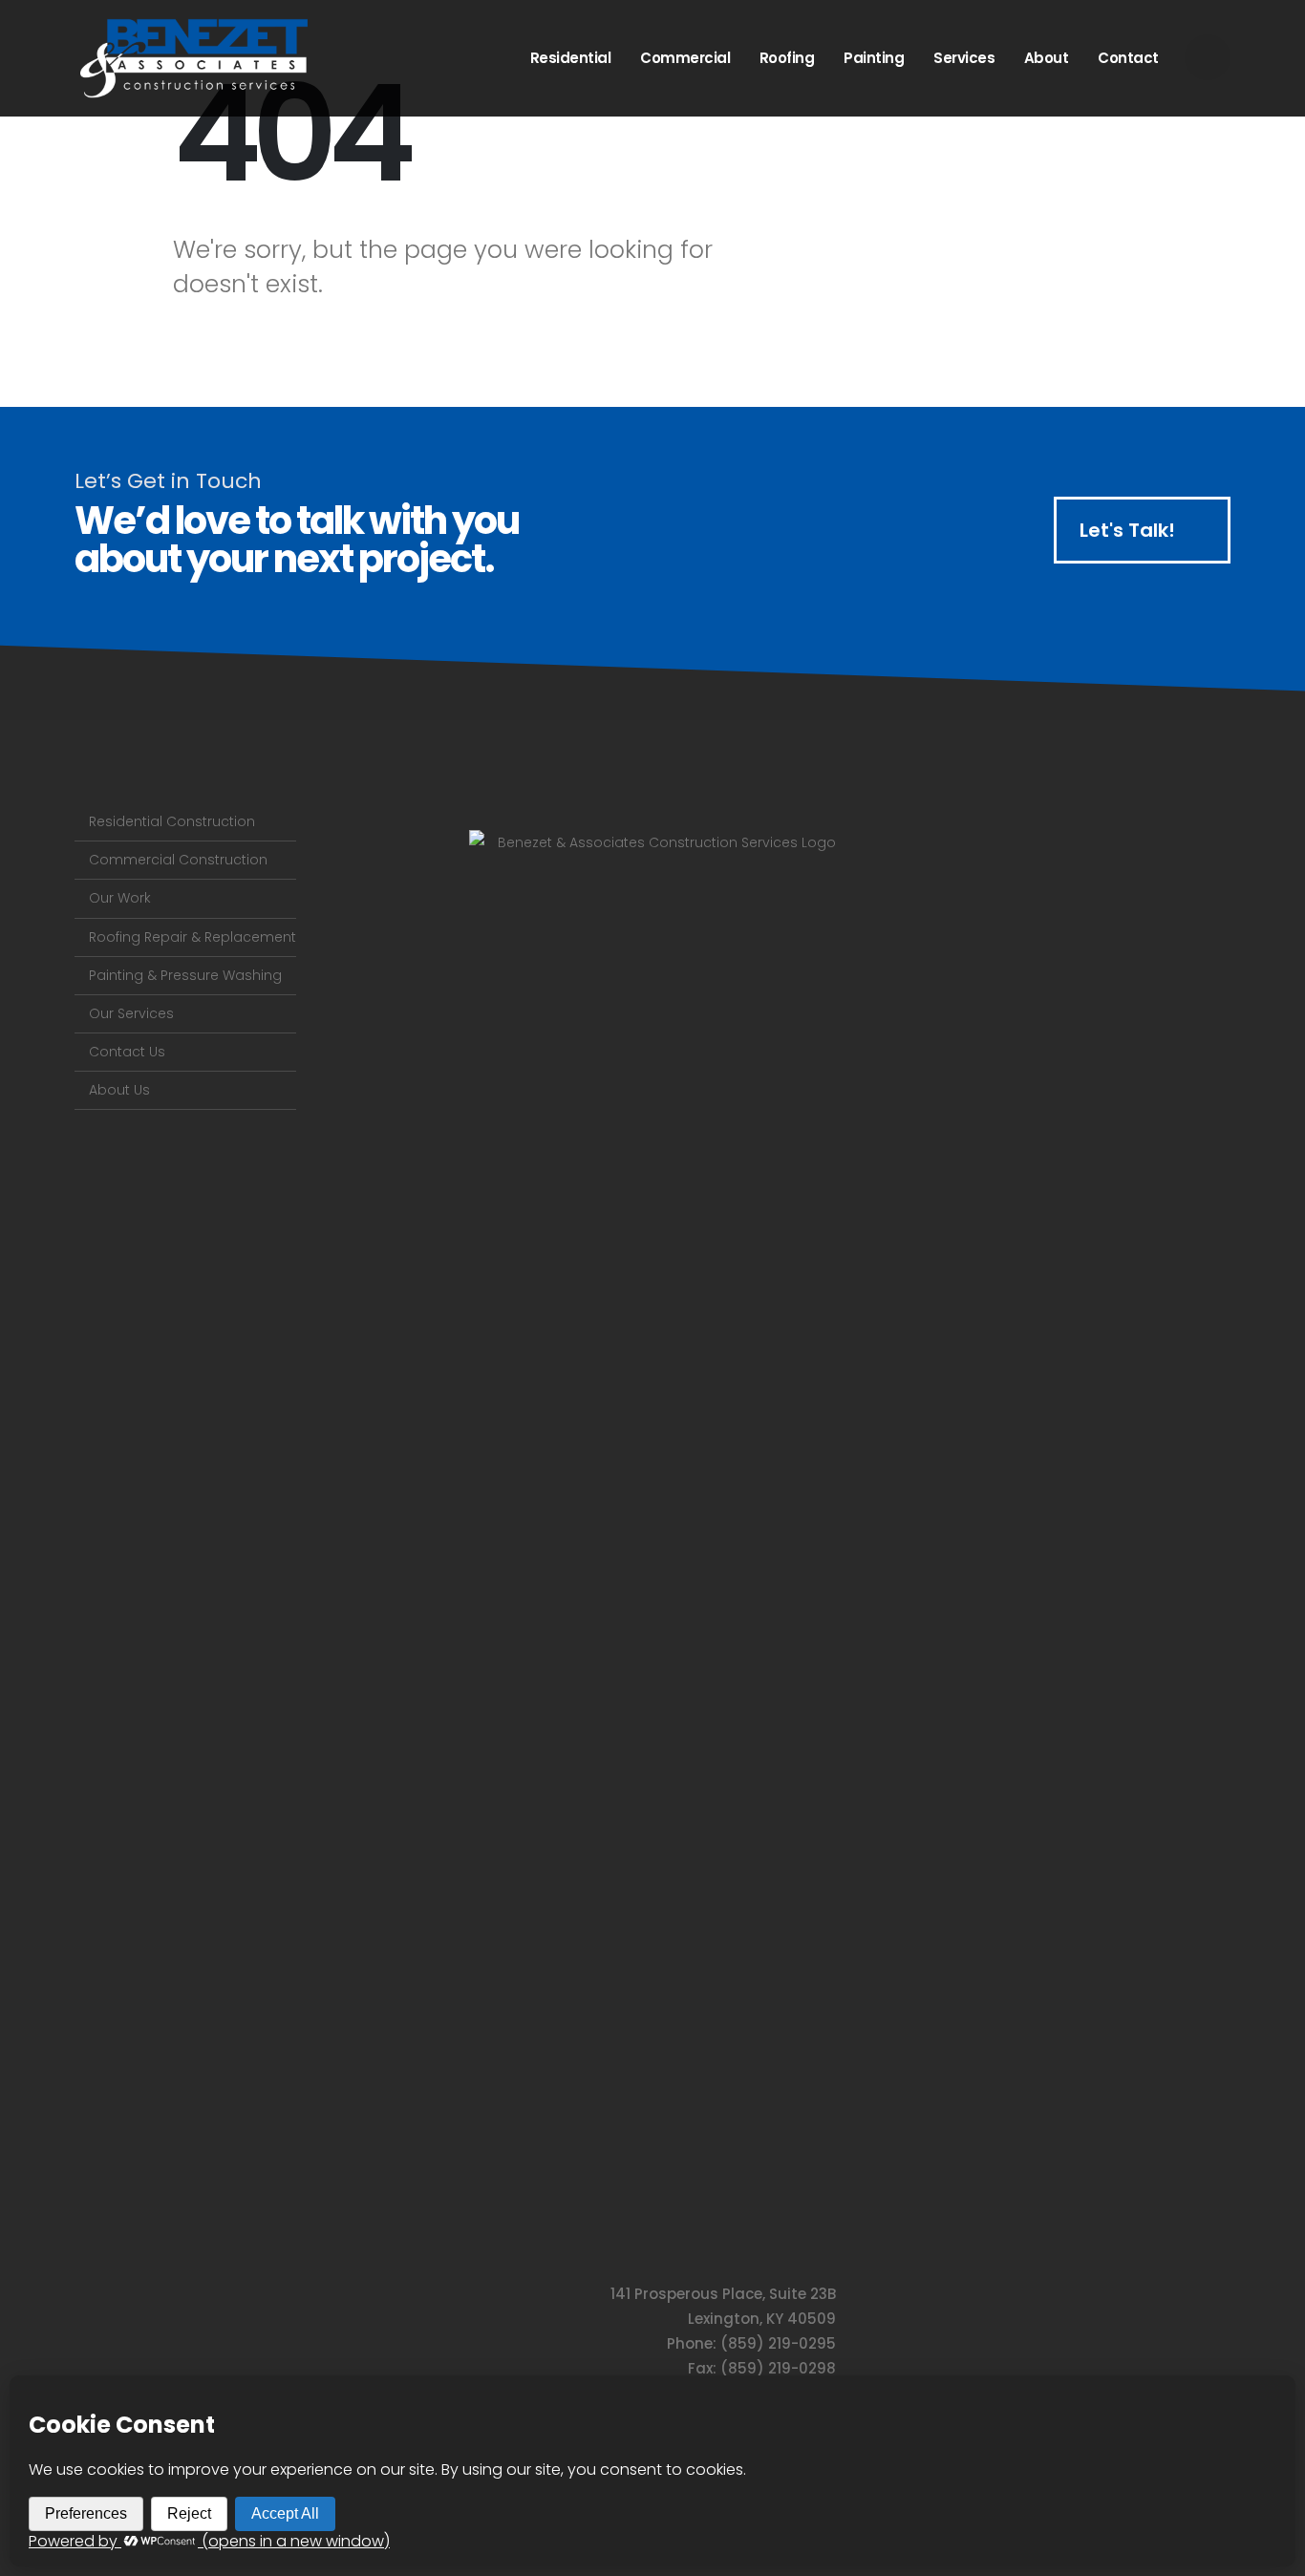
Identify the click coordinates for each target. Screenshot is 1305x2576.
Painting (874, 58)
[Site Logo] (194, 58)
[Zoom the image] (652, 842)
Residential (571, 58)
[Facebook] (1208, 57)
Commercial (685, 58)
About (1047, 58)
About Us (119, 1090)
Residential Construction (172, 821)
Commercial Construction (178, 860)
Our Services (131, 1013)
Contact (1128, 58)
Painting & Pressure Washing (185, 975)
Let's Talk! (1130, 530)
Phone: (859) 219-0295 (751, 2343)
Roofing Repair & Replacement (193, 937)
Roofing (787, 58)
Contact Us (127, 1052)
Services (964, 58)
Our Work (120, 898)
